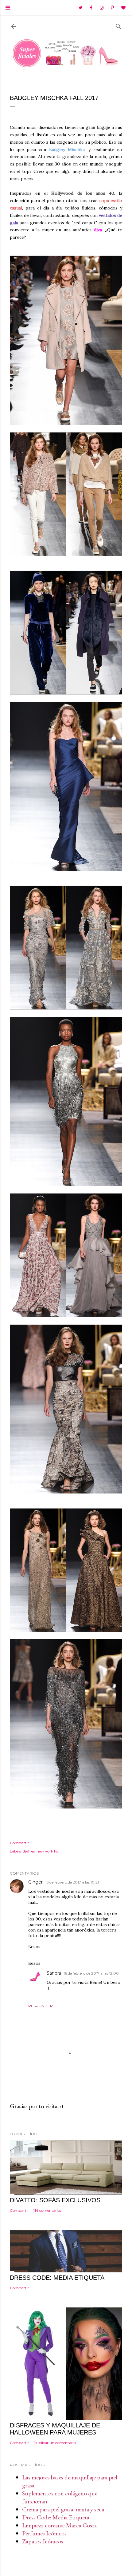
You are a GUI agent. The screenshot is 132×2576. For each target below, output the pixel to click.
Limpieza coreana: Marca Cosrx (60, 2525)
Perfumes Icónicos (44, 2533)
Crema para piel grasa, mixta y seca (63, 2509)
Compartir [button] (19, 1843)
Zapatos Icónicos (43, 2541)
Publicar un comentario (55, 2443)
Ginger (35, 1882)
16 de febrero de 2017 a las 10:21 (72, 1882)
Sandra (54, 1973)
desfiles (29, 1851)
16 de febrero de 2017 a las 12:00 (91, 1973)
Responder (41, 2006)
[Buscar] (118, 25)
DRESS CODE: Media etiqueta (57, 2278)
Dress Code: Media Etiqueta (56, 2517)
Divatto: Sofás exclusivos (55, 2200)
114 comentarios (47, 2210)
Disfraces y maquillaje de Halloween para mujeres (55, 2429)
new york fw (48, 1851)
